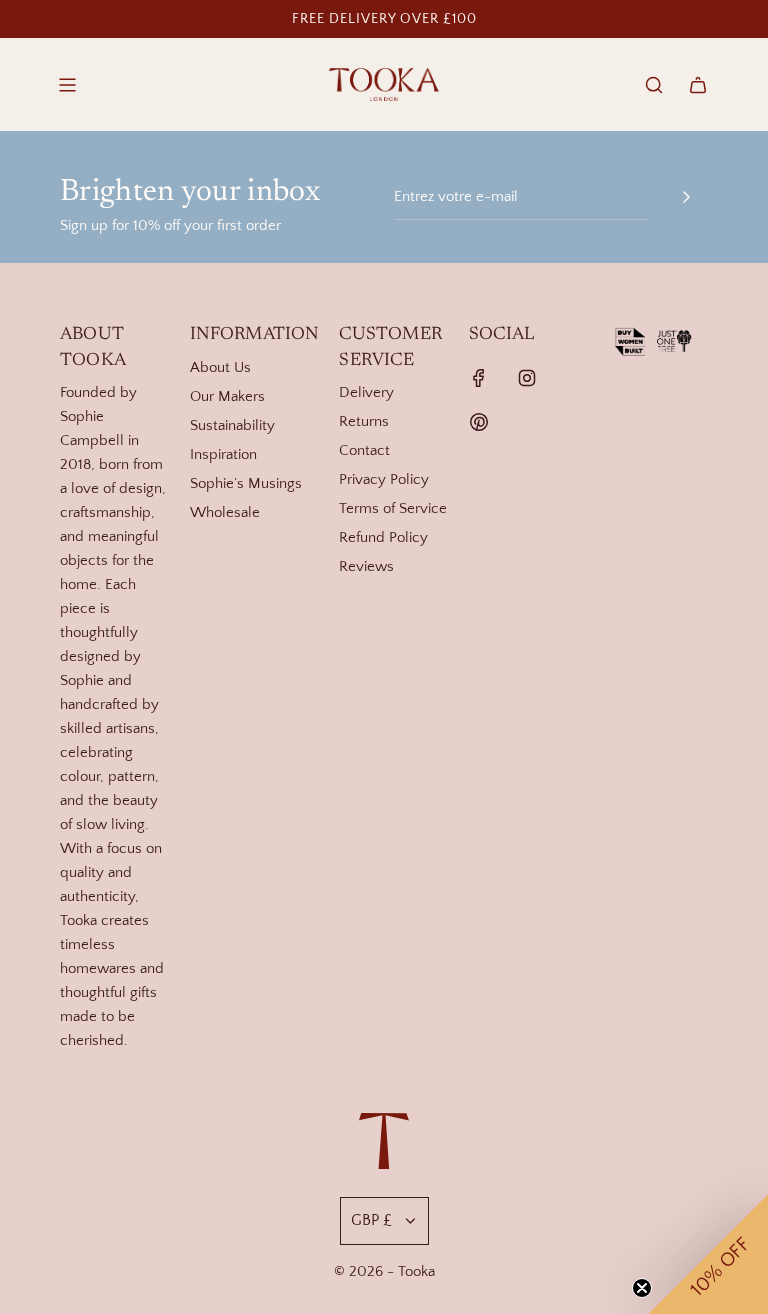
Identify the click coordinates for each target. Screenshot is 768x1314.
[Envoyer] (686, 197)
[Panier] (698, 85)
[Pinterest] (479, 422)
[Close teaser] (642, 1288)
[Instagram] (527, 378)
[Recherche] (654, 85)
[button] (708, 1254)
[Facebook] (479, 378)
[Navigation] (67, 85)
